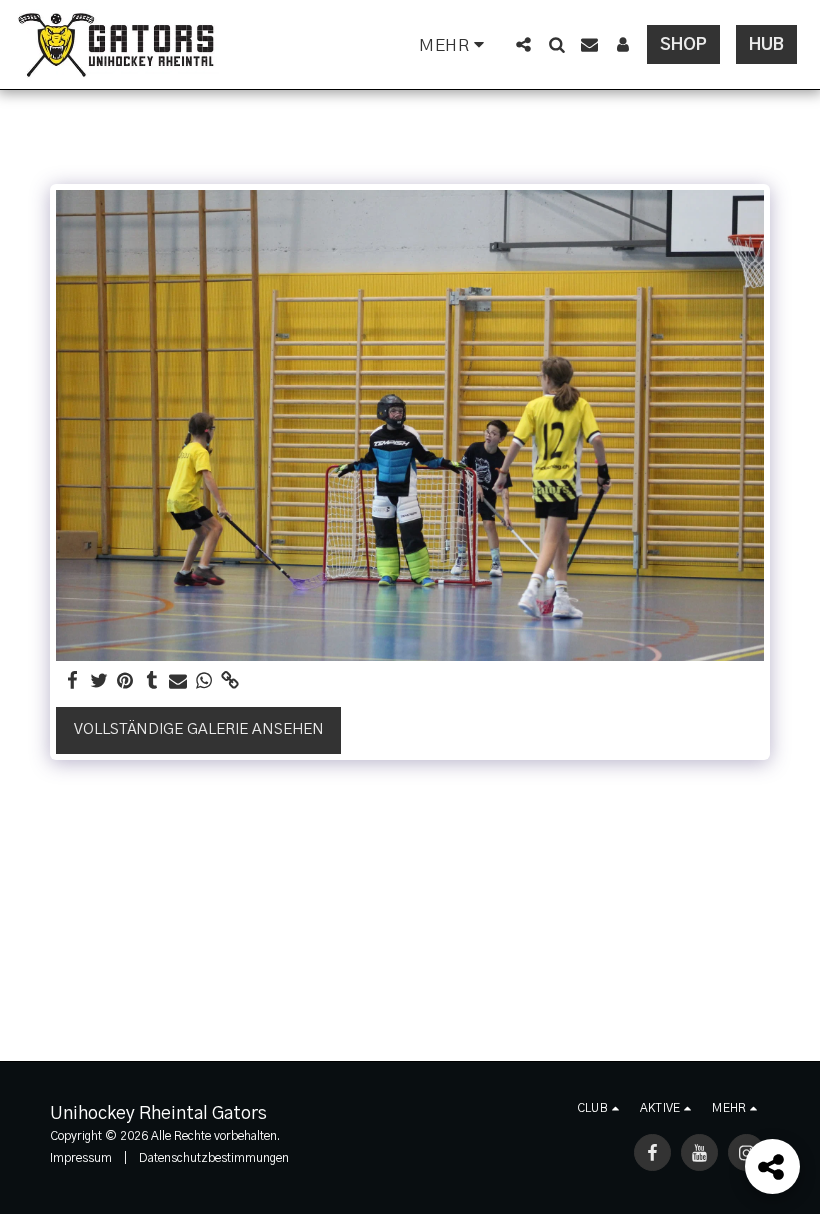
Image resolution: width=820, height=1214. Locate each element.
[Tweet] (99, 681)
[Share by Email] (178, 681)
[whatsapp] (204, 681)
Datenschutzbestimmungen (214, 1158)
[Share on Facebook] (73, 681)
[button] (523, 44)
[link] (230, 681)
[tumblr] (151, 681)
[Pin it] (125, 681)
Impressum (81, 1158)
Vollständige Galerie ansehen (199, 729)
